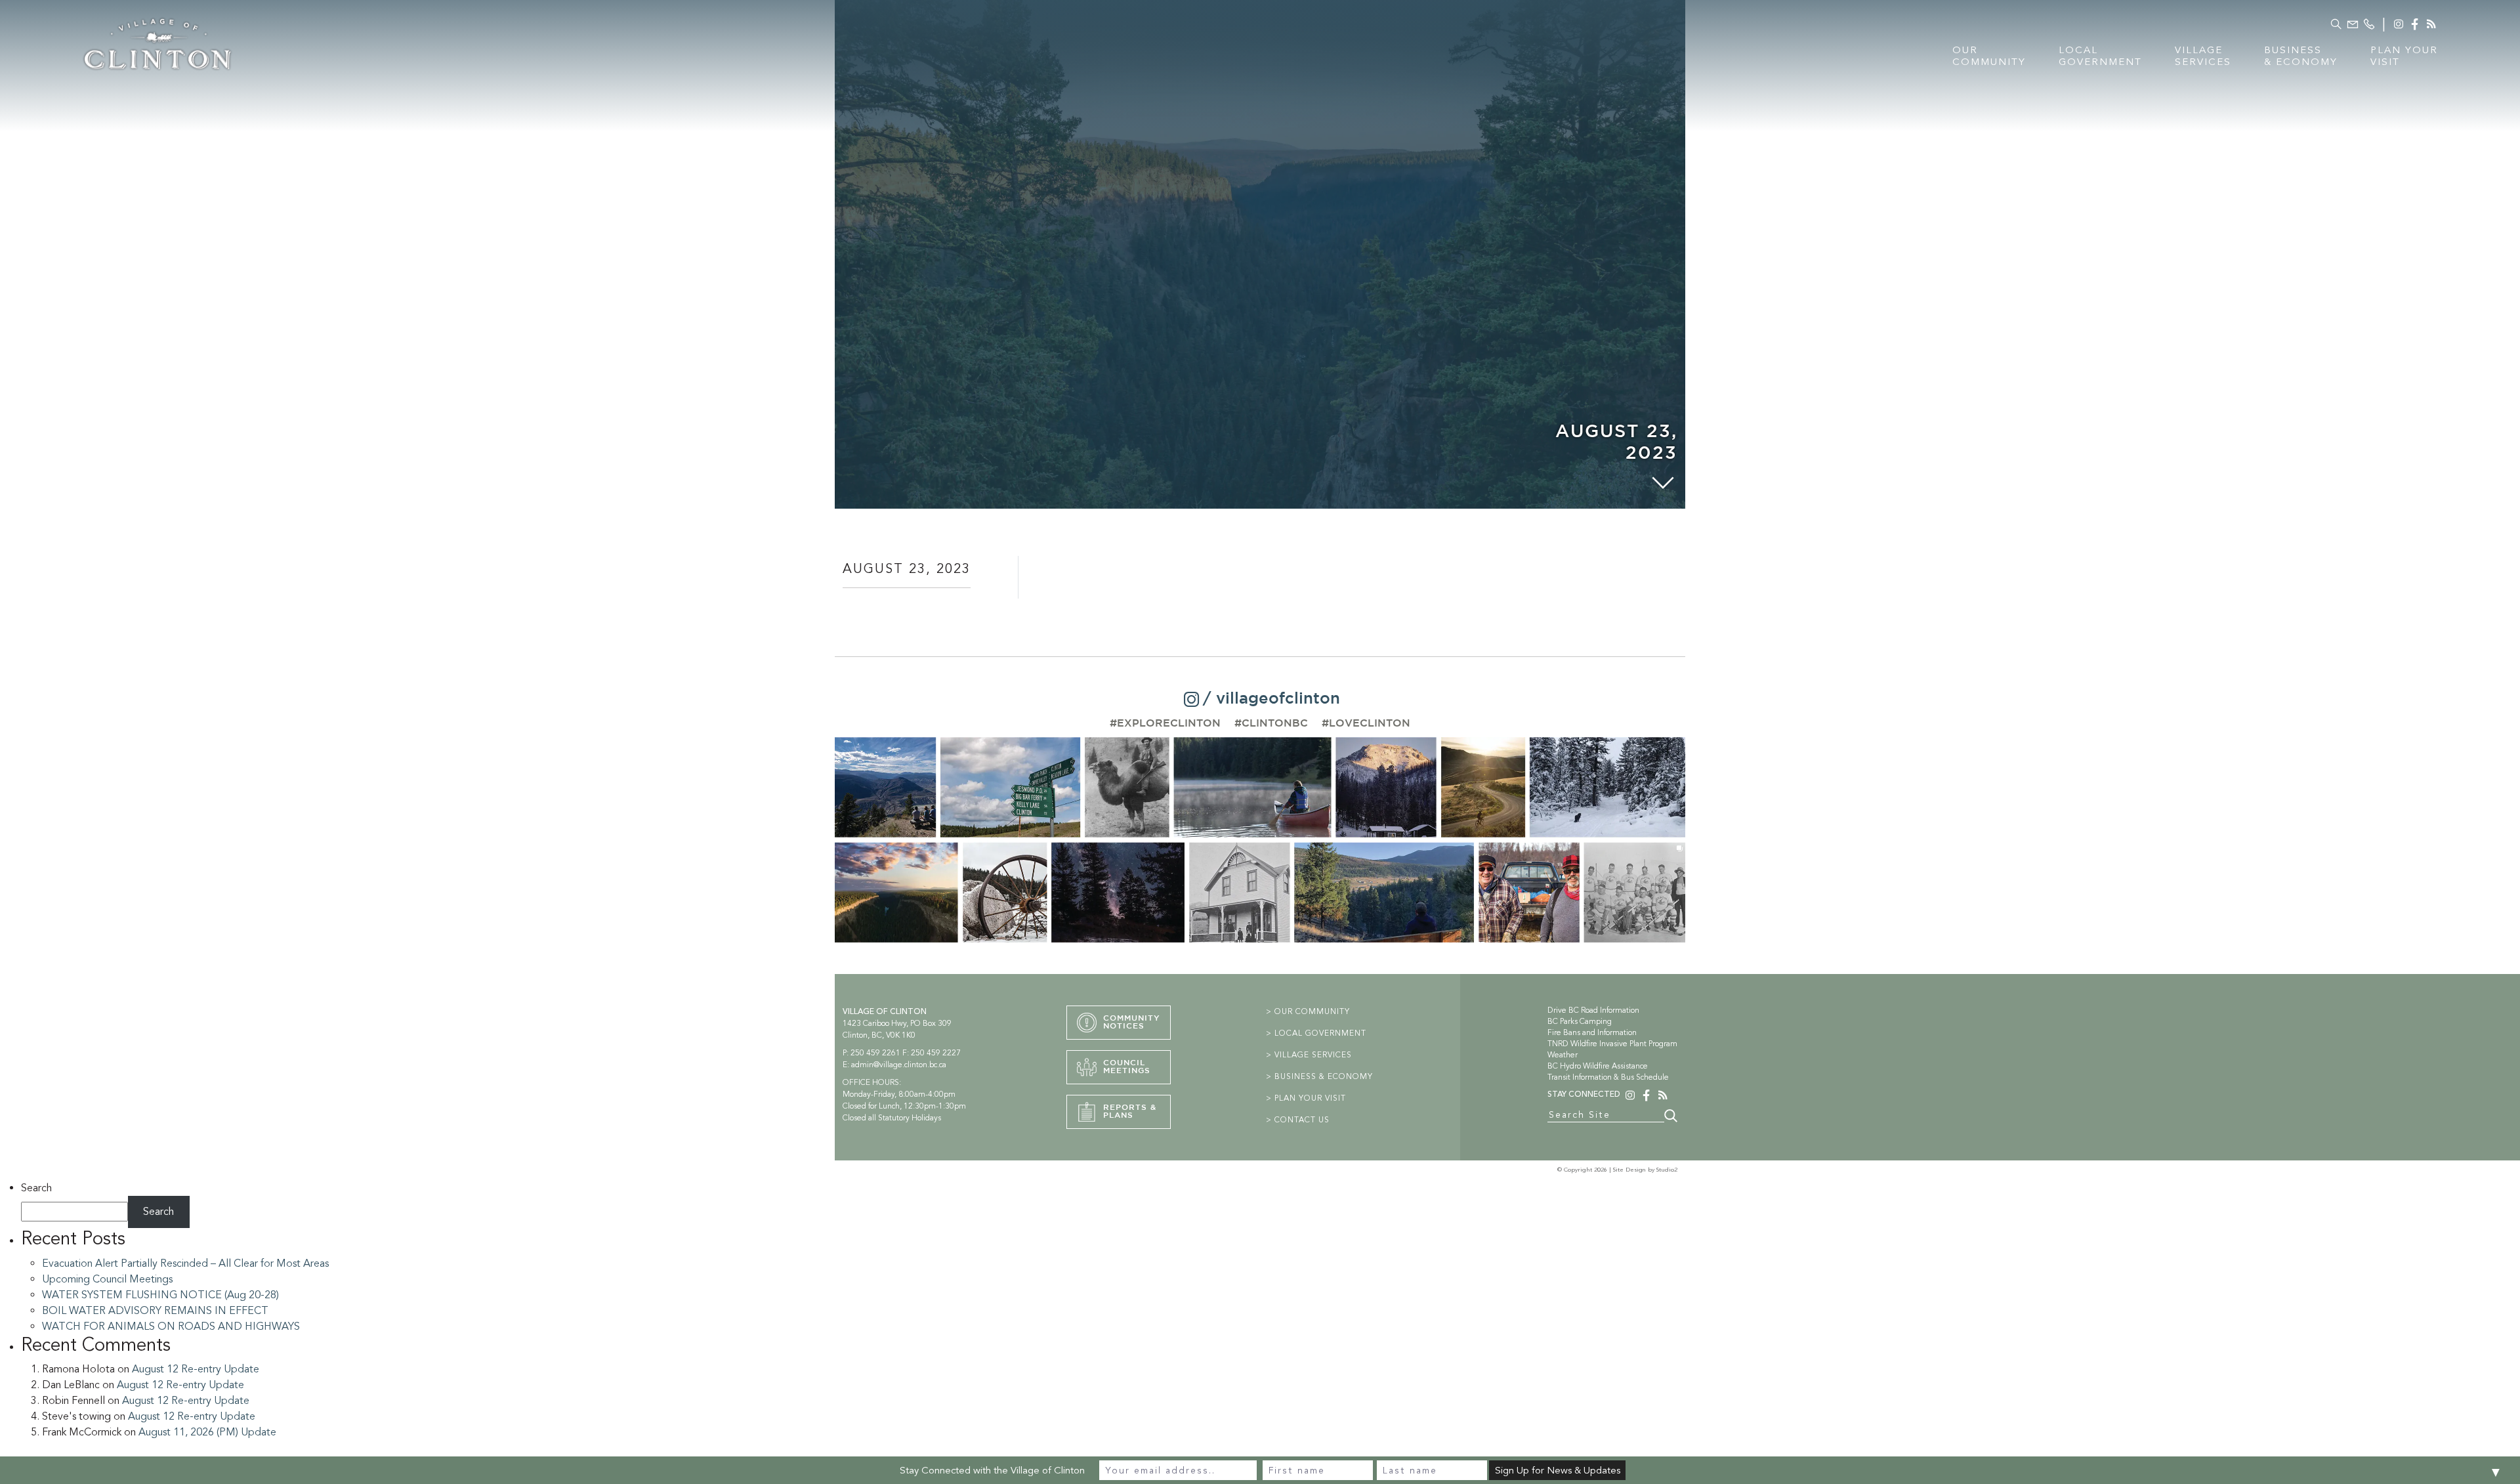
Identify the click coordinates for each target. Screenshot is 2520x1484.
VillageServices (2203, 56)
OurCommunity (1989, 56)
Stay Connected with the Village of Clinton (992, 1470)
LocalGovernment (2100, 56)
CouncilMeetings (1127, 1067)
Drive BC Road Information (1593, 1010)
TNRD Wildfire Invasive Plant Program (1612, 1044)
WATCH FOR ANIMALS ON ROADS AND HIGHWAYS (171, 1326)
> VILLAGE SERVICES (1309, 1055)
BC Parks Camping (1580, 1021)
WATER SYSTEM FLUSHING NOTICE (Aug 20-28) (160, 1295)
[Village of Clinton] (157, 42)
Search (36, 1188)
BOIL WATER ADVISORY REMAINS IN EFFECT (155, 1311)
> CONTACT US (1298, 1120)
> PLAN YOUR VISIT (1306, 1098)
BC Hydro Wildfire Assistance (1598, 1066)
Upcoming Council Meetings (107, 1279)
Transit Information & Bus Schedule (1608, 1077)
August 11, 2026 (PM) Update (207, 1432)
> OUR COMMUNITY (1308, 1011)
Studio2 (1667, 1170)
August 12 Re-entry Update (196, 1369)
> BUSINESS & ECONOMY (1319, 1076)
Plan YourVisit (2404, 56)
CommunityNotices (1132, 1022)
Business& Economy (2301, 56)
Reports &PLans (1130, 1112)
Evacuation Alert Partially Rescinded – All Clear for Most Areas (185, 1263)
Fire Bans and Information (1592, 1032)
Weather (1563, 1055)
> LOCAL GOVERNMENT (1316, 1033)
